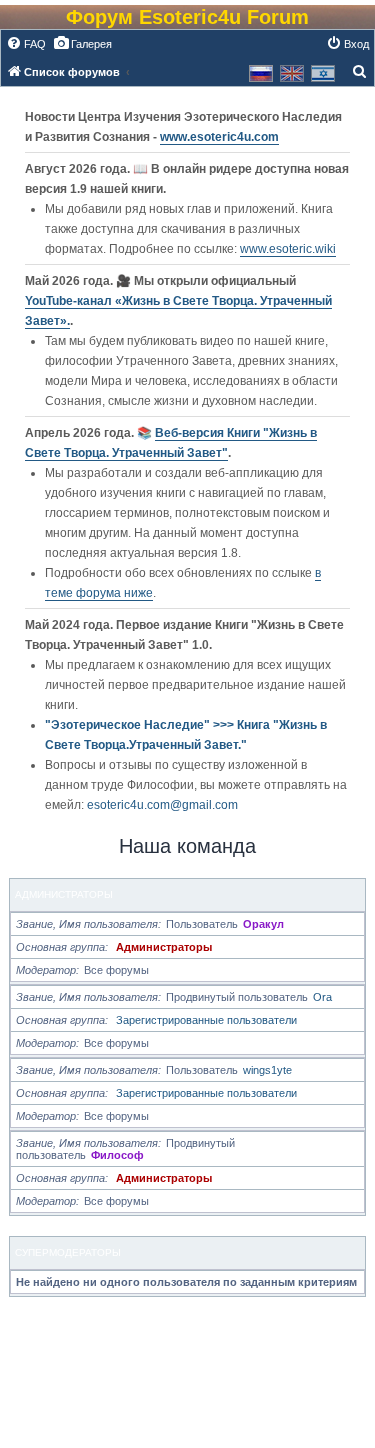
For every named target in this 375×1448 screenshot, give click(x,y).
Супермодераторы (68, 1252)
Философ (117, 1155)
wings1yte (267, 1070)
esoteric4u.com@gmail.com (162, 805)
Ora (322, 997)
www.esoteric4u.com (219, 137)
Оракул (263, 924)
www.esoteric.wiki (288, 249)
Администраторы (64, 894)
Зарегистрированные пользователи (206, 1020)
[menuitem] (26, 44)
